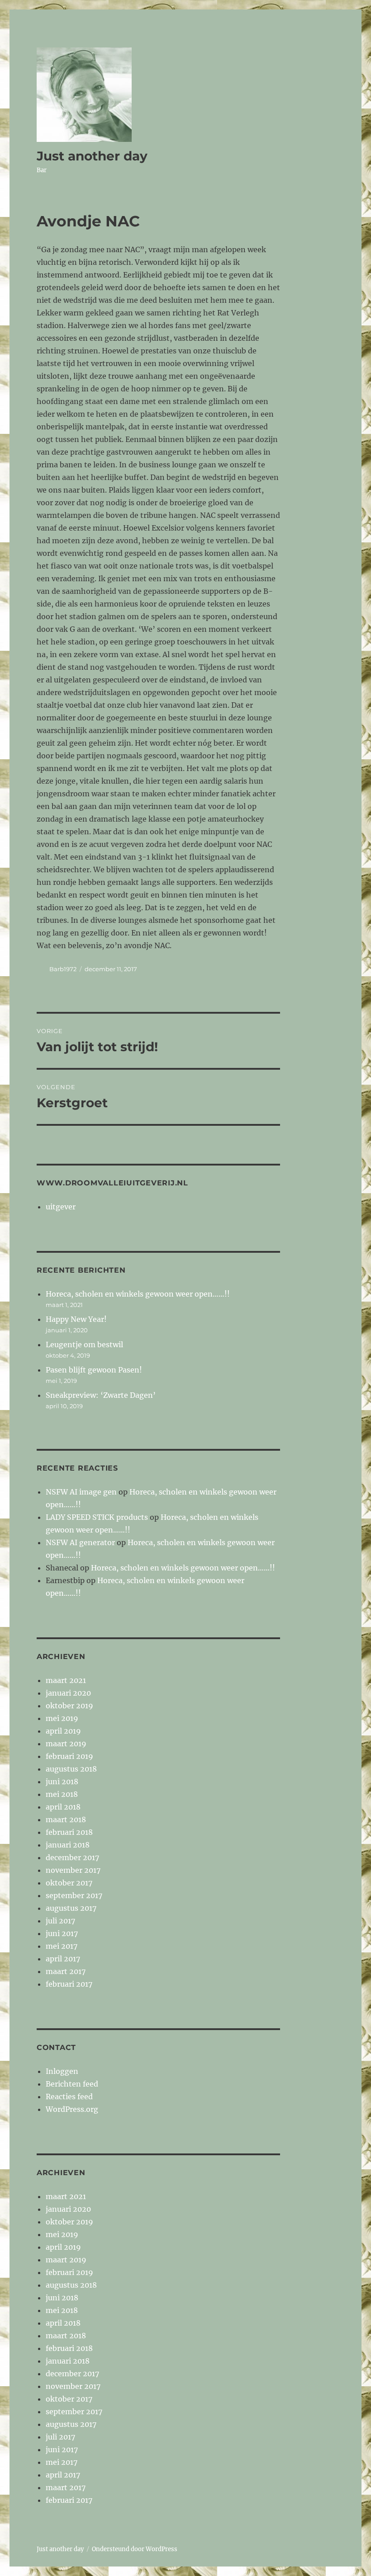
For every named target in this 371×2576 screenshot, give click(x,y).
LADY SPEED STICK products (97, 1517)
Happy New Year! (76, 1319)
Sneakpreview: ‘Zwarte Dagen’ (101, 1395)
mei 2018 (62, 1794)
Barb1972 (63, 969)
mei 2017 (62, 1946)
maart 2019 (66, 1744)
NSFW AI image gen (81, 1492)
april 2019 (63, 1731)
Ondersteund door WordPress (135, 2549)
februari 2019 (69, 1756)
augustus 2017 (71, 1908)
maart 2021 (66, 1680)
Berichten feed (72, 2084)
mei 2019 (62, 1718)
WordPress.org (72, 2109)
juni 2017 (62, 1933)
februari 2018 (69, 1832)
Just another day (92, 156)
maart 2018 (66, 1819)
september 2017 (74, 1895)
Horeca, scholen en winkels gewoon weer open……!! (138, 1294)
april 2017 (63, 1959)
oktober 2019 (69, 1706)
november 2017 (73, 1870)
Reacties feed (69, 2097)
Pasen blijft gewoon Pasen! (94, 1370)
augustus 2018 (71, 1769)
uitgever (61, 1207)
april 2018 (63, 1807)
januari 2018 (68, 1845)
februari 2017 (69, 1984)
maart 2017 (66, 1971)
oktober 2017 (69, 1883)
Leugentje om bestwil (84, 1344)
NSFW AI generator (80, 1542)
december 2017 (72, 1857)
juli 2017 (60, 1921)
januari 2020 (68, 1693)
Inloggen (62, 2071)
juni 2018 (62, 1782)
